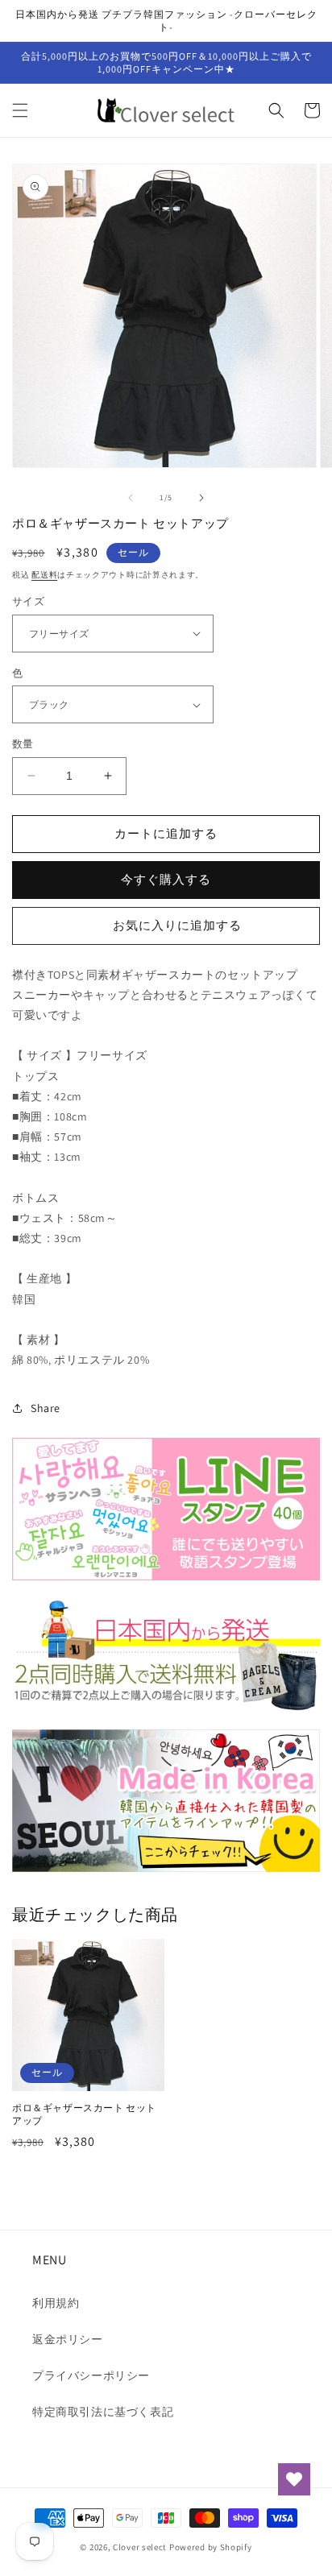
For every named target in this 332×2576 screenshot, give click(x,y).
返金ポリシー (68, 2339)
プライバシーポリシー (91, 2375)
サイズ (28, 601)
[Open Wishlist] (294, 2479)
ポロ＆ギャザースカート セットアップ (84, 2114)
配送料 (44, 575)
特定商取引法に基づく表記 (103, 2412)
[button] (20, 110)
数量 (23, 744)
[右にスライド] (201, 498)
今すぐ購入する (166, 879)
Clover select (140, 2547)
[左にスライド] (131, 498)
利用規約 (56, 2303)
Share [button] (46, 1408)
